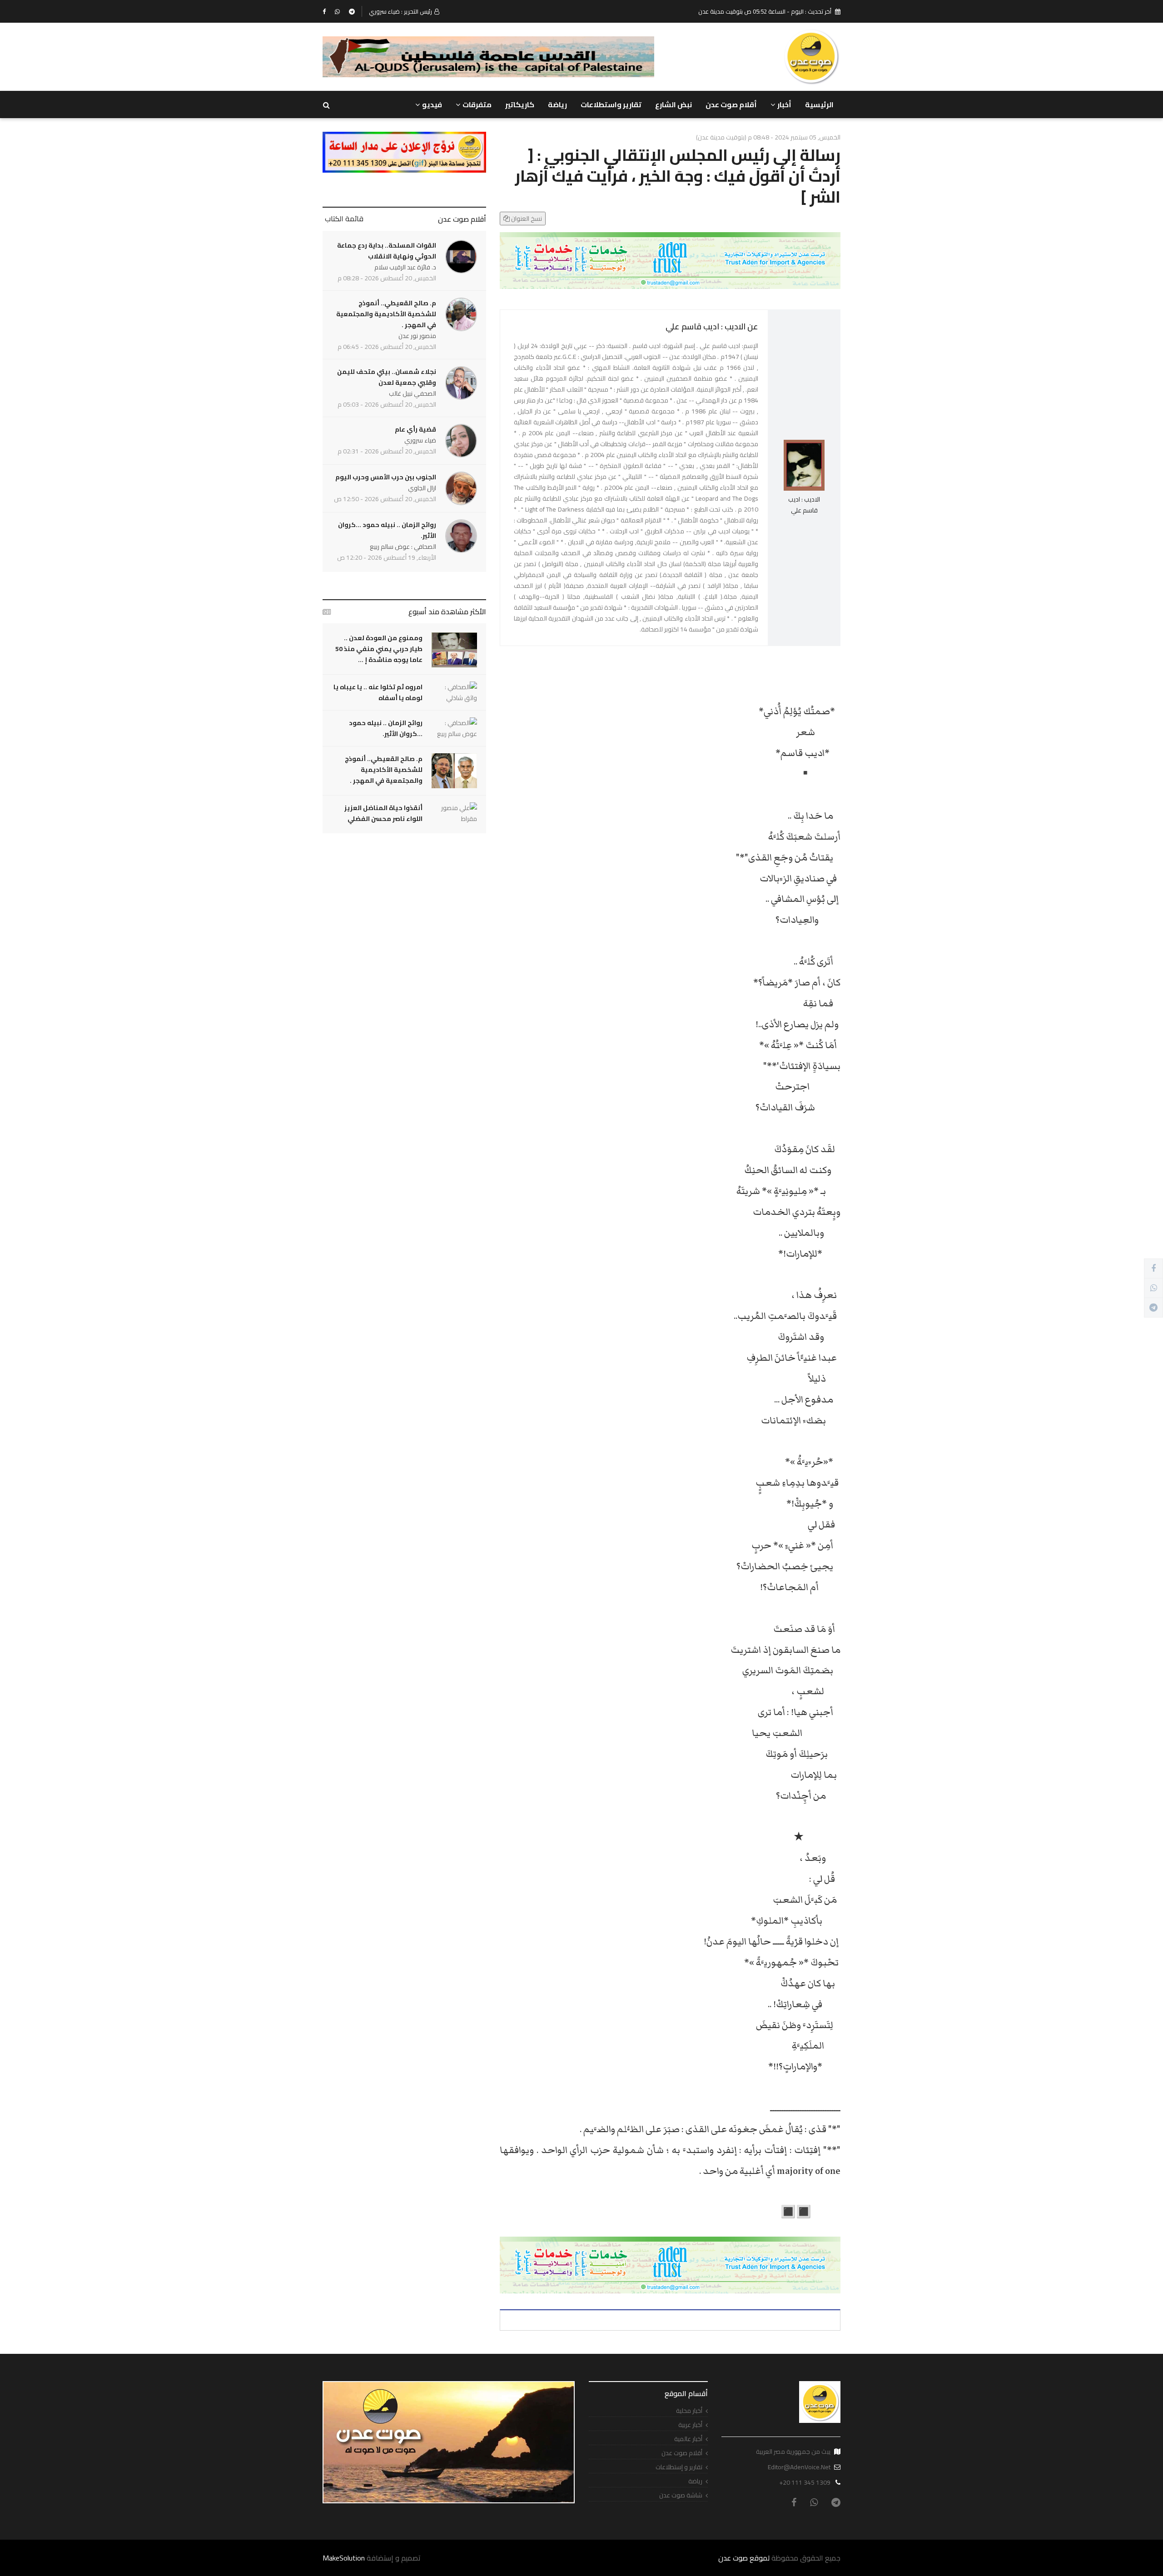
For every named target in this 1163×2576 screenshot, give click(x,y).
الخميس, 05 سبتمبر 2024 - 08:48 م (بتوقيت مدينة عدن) (768, 137)
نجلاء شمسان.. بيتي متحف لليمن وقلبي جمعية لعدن (387, 377)
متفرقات (477, 104)
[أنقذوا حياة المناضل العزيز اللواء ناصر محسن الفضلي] (454, 813)
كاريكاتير (520, 104)
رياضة (557, 104)
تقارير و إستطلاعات (679, 2467)
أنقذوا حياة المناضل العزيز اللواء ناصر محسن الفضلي (383, 813)
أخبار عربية (690, 2425)
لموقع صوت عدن (744, 2558)
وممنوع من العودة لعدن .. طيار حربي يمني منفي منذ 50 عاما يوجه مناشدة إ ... (379, 649)
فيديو (432, 104)
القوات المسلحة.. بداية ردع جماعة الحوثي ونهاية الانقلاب (387, 251)
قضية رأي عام (415, 429)
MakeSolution (344, 2558)
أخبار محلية (689, 2411)
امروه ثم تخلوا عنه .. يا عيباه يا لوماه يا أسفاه (378, 692)
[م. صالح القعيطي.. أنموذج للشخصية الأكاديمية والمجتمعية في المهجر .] (454, 771)
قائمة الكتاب (344, 219)
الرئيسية (819, 104)
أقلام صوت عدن (731, 104)
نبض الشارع (673, 104)
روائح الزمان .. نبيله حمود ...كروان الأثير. (387, 530)
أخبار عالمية (688, 2439)
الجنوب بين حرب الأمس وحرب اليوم (386, 477)
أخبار (784, 104)
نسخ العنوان (526, 219)
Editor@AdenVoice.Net (799, 2467)
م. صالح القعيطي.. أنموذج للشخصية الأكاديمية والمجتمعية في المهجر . (386, 314)
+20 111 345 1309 (805, 2482)
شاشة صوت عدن (681, 2495)
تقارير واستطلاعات (611, 104)
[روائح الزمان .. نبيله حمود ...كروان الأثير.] (454, 728)
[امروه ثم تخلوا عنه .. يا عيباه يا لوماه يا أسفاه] (454, 692)
